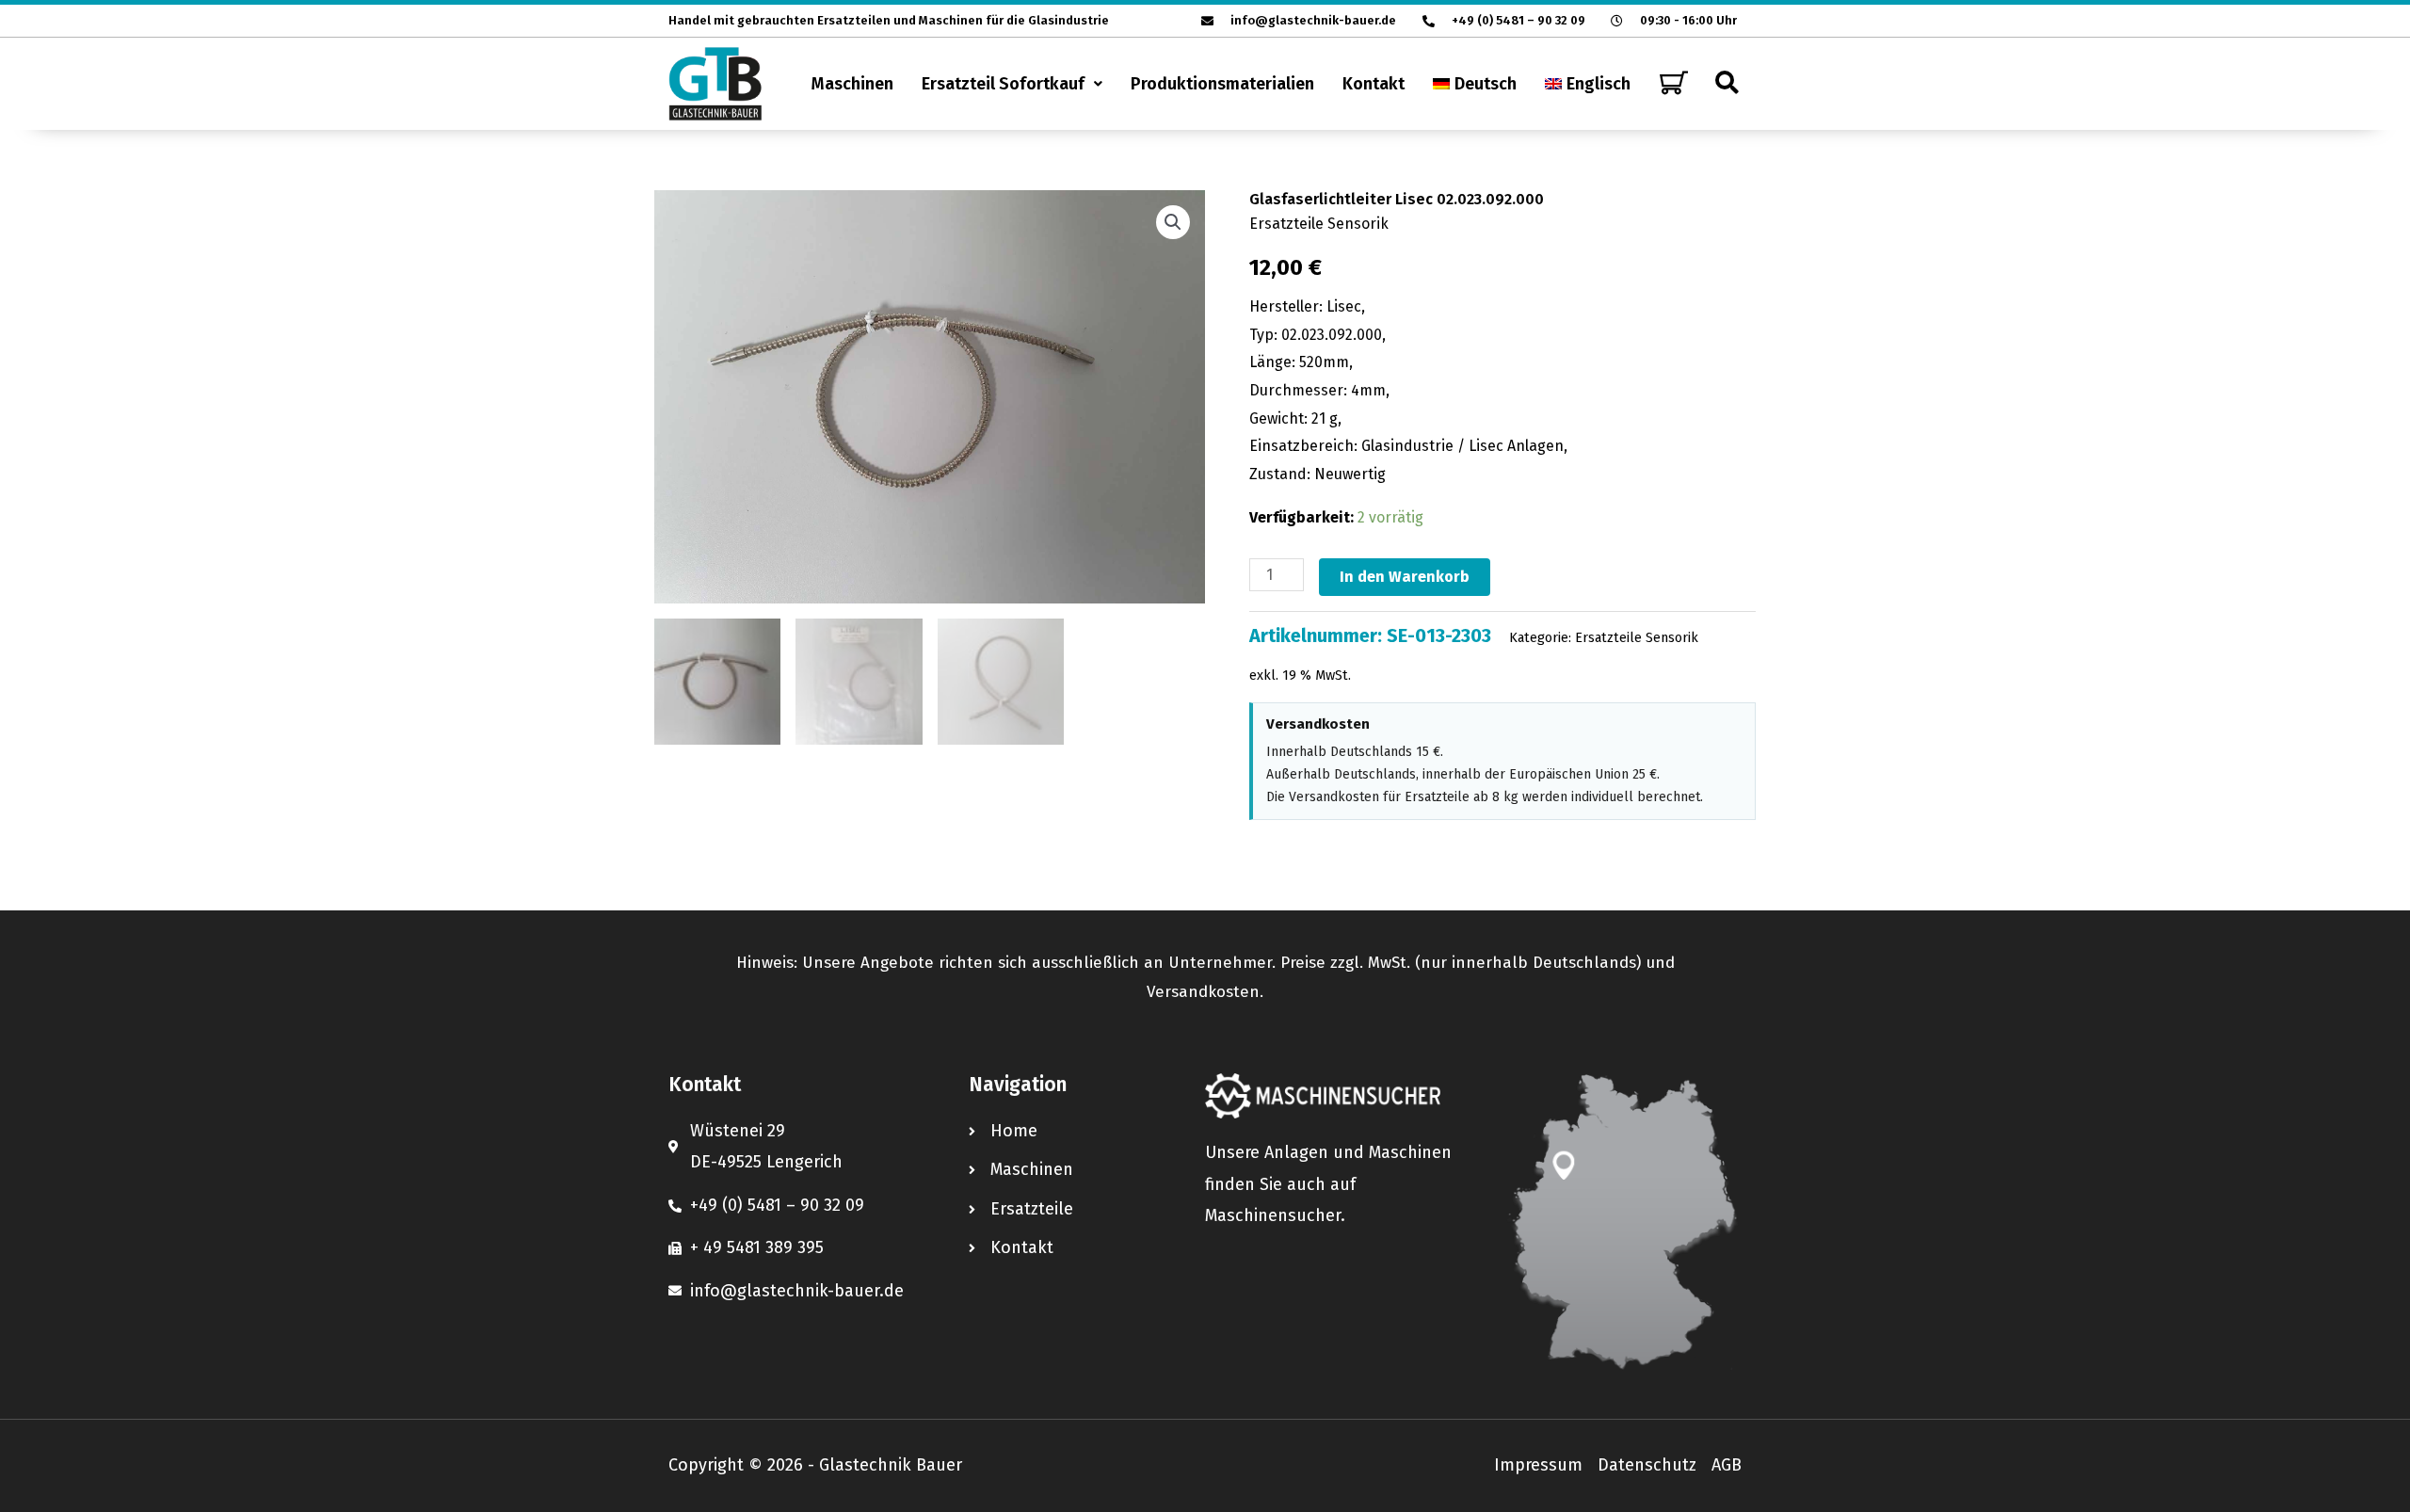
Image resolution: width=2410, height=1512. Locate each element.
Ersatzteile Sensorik (1319, 224)
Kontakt (1374, 84)
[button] (1012, 84)
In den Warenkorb (1405, 577)
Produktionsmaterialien (1222, 84)
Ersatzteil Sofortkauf (1003, 84)
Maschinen (852, 84)
